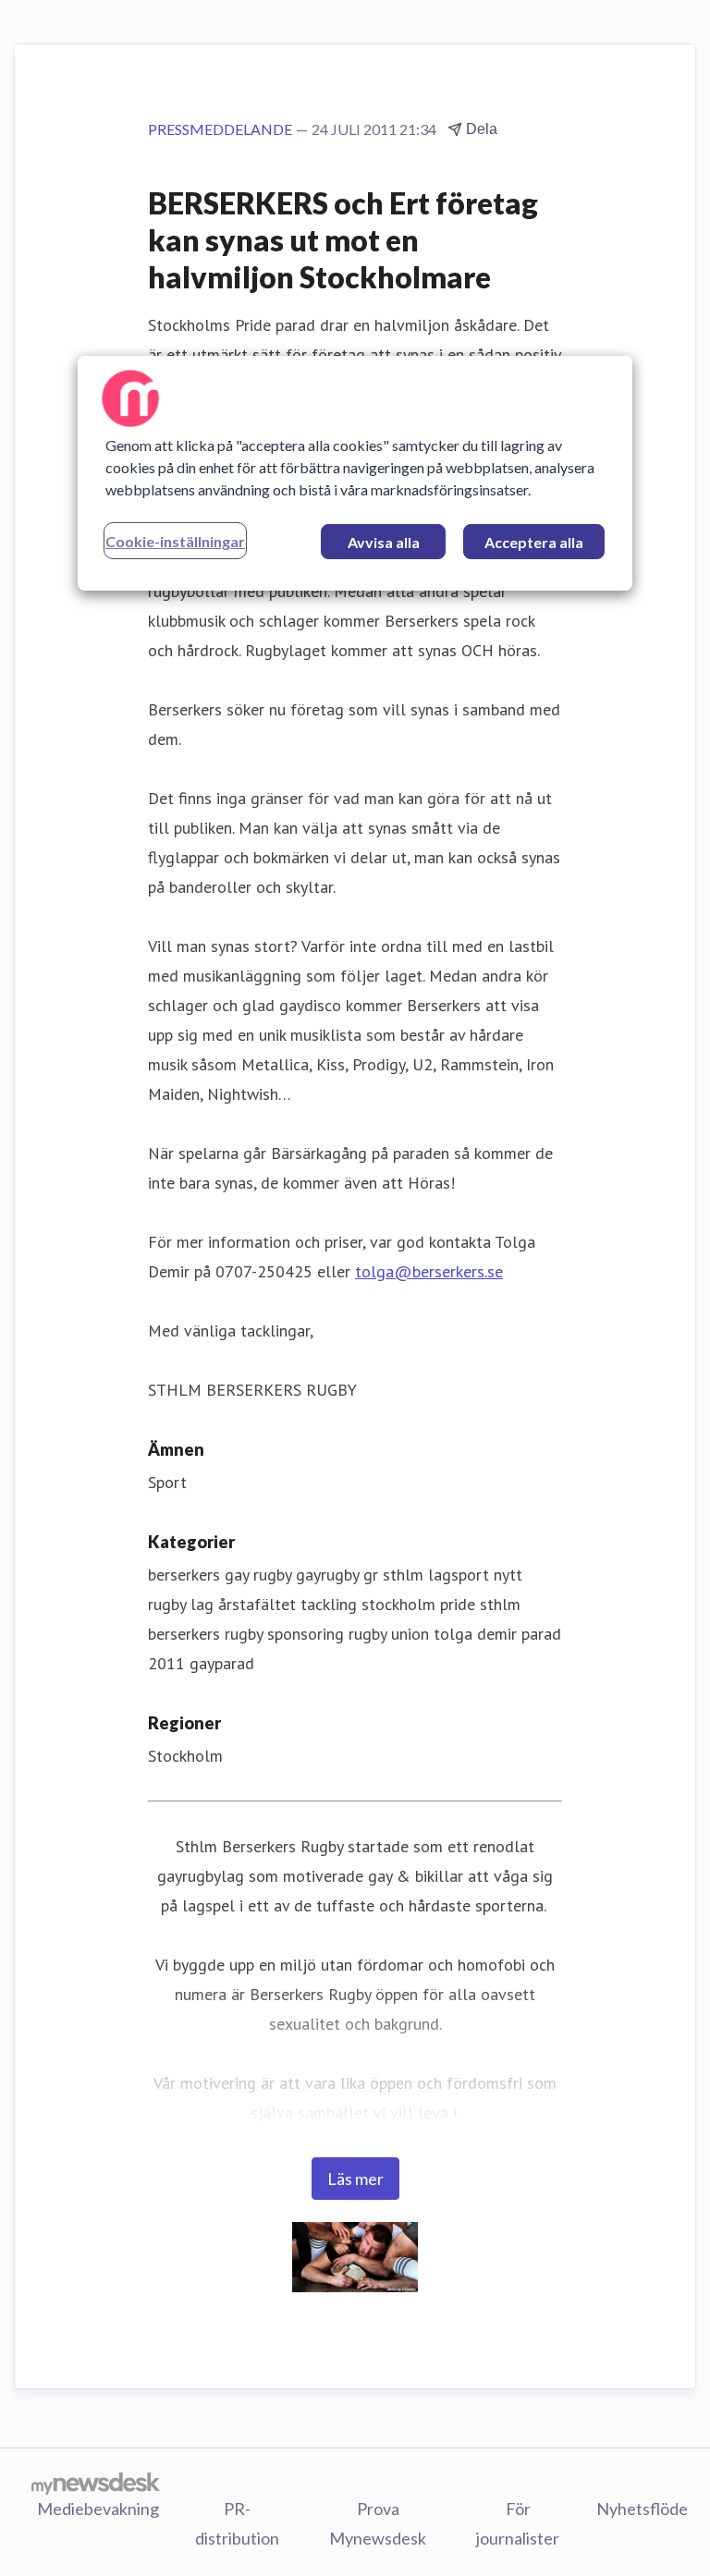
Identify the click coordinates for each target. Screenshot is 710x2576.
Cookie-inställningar (175, 541)
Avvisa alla (384, 542)
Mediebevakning (98, 2509)
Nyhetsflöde (642, 2509)
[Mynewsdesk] (96, 2483)
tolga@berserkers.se (429, 1271)
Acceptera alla (534, 542)
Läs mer (355, 2179)
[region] (355, 473)
